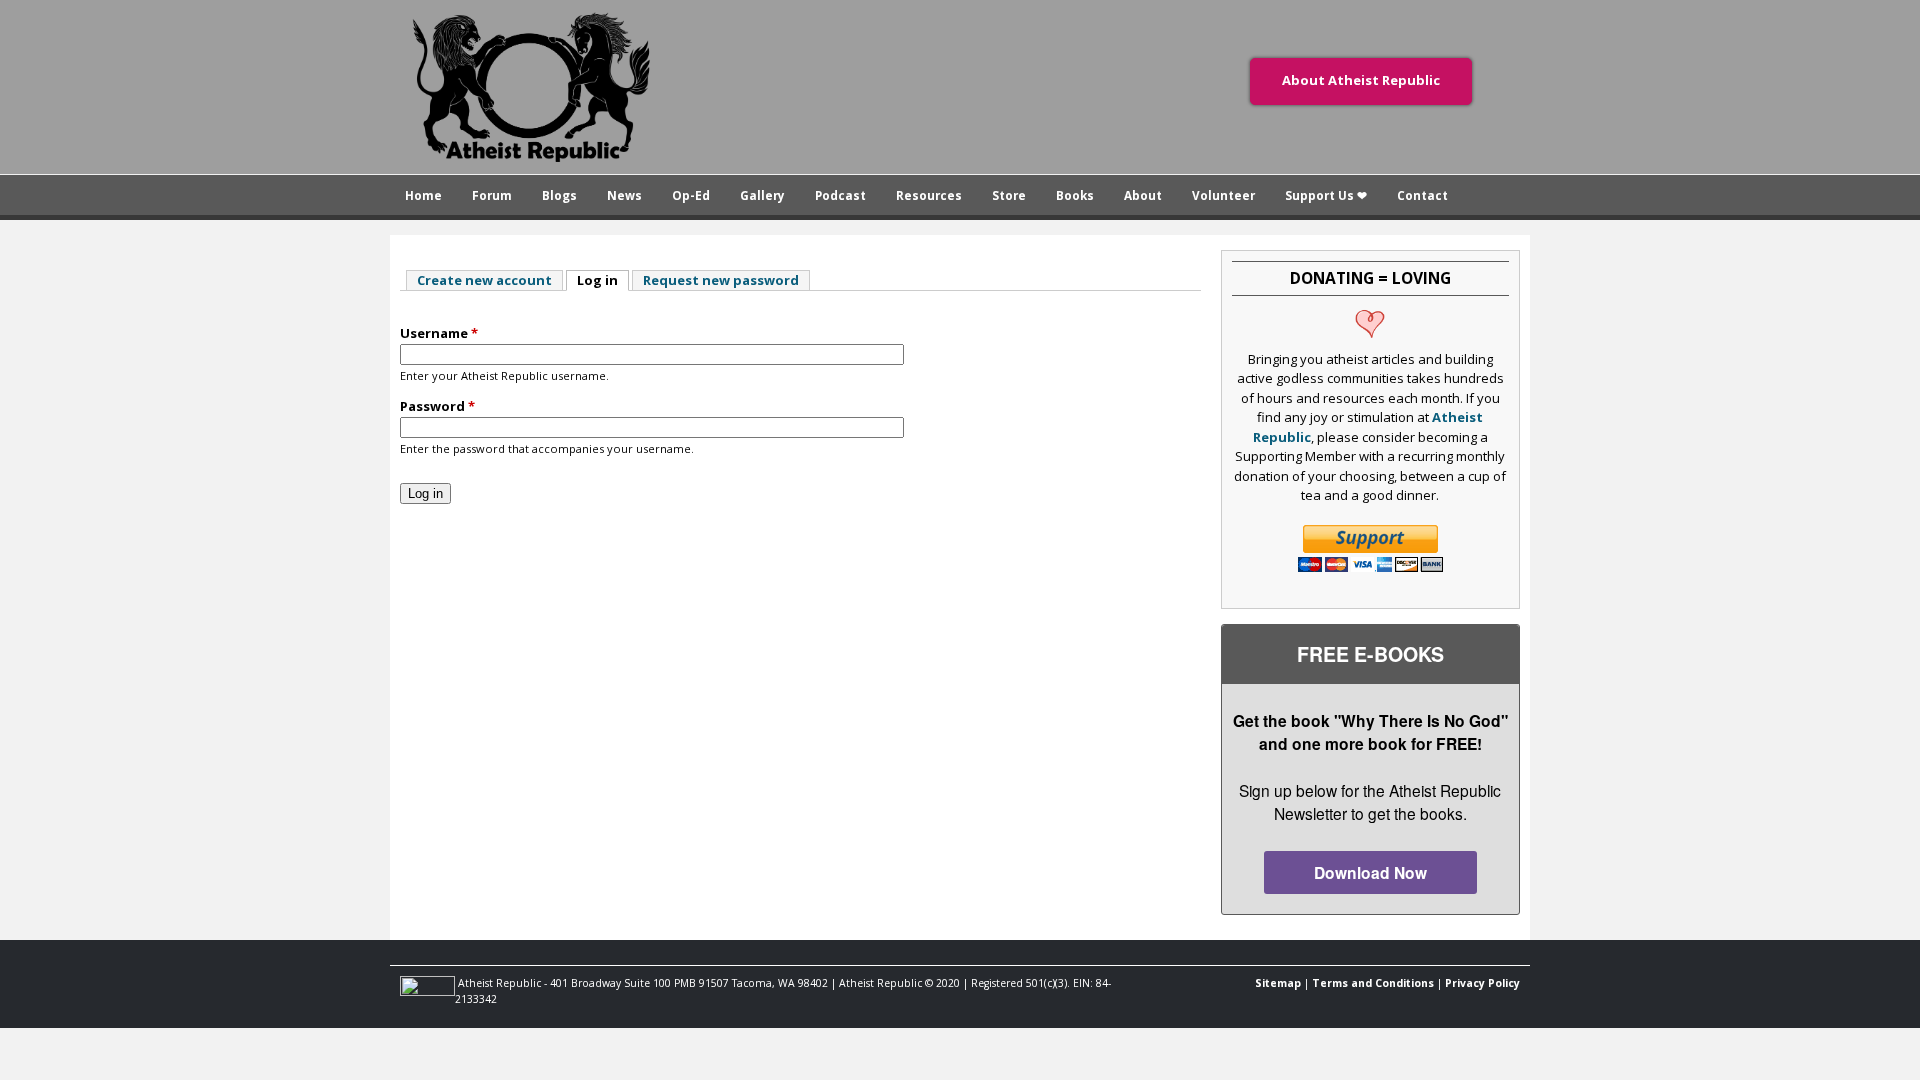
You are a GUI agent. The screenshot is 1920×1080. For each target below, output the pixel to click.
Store (1009, 195)
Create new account (484, 280)
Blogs (559, 195)
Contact (1422, 195)
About (1143, 195)
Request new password (721, 280)
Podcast (840, 195)
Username (439, 333)
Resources (929, 195)
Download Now (1370, 872)
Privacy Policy (1482, 983)
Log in (603, 280)
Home (423, 195)
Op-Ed (691, 195)
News (624, 195)
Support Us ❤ (1326, 195)
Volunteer (1223, 195)
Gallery (762, 195)
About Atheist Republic (1361, 80)
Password (437, 406)
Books (1075, 195)
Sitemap (1278, 983)
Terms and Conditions (1373, 983)
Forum (492, 195)
